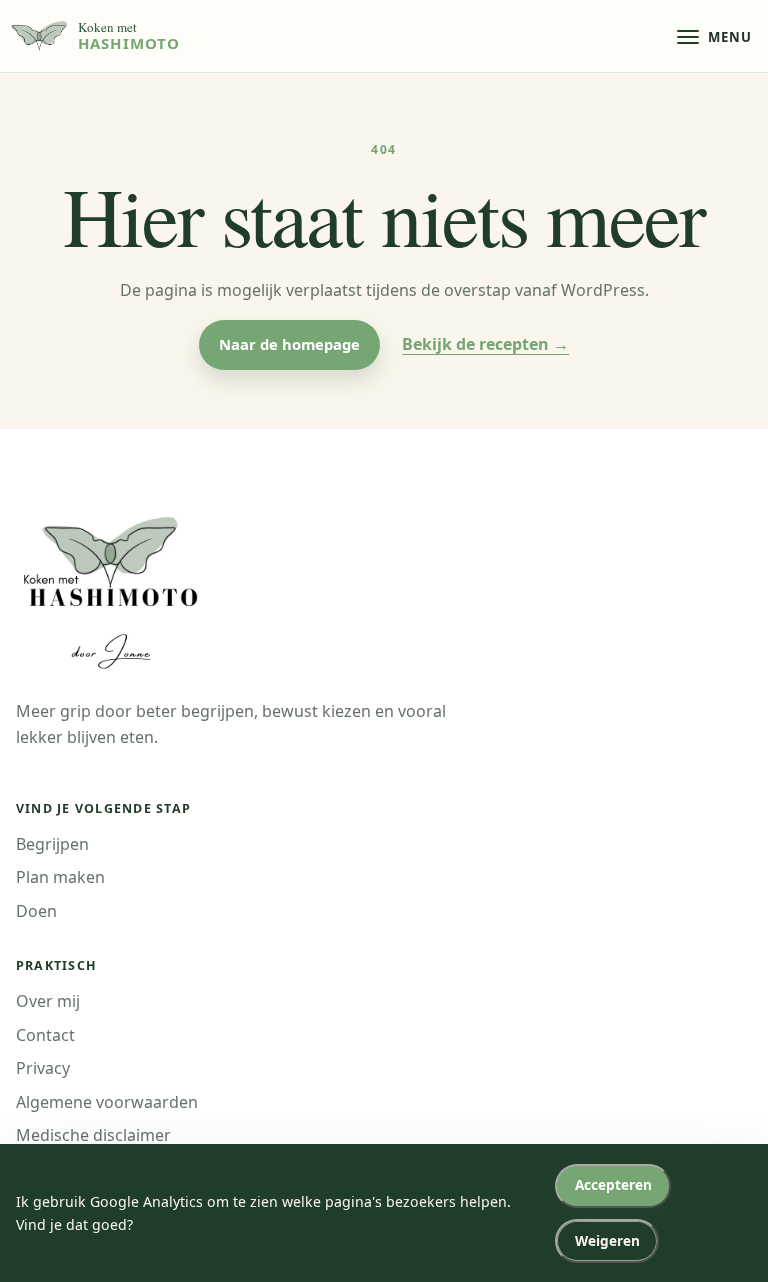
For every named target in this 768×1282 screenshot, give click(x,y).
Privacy (43, 1068)
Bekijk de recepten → (485, 344)
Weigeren (607, 1240)
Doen (36, 911)
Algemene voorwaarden (107, 1102)
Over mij (48, 1001)
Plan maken (60, 877)
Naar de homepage (289, 344)
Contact (45, 1035)
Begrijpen (52, 844)
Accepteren (613, 1184)
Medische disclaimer (93, 1135)
